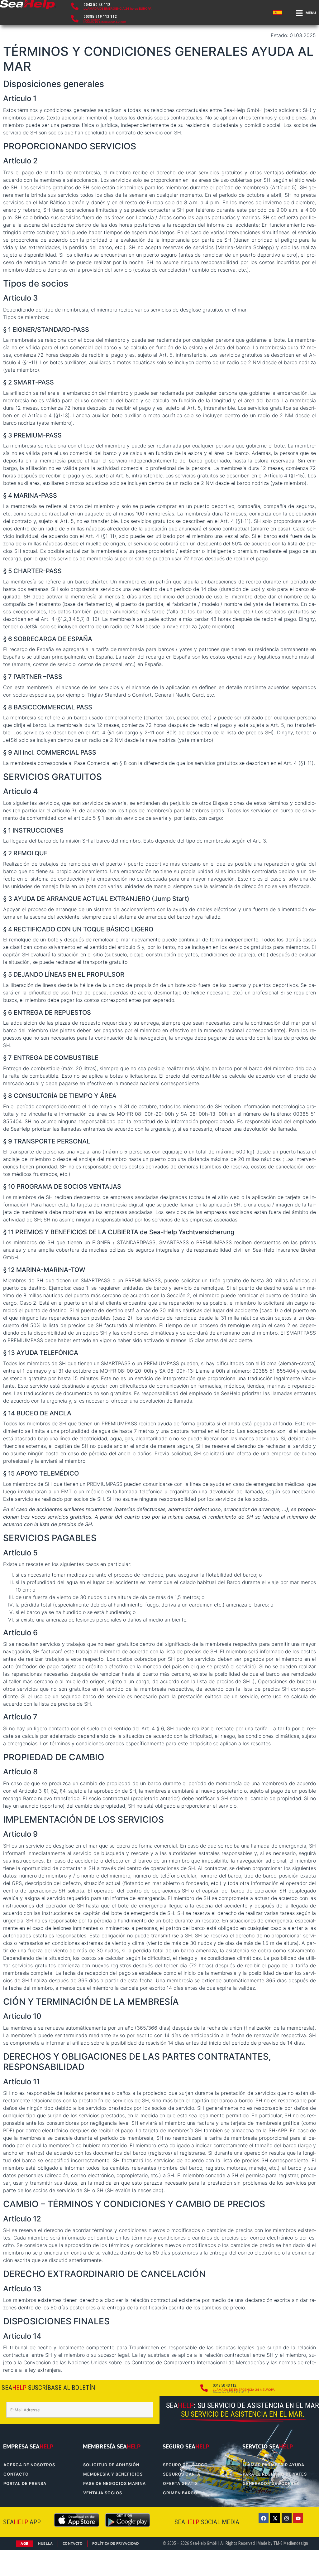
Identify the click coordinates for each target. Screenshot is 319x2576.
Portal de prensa (25, 2484)
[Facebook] (264, 2518)
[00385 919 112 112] (75, 19)
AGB (24, 2543)
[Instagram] (287, 2518)
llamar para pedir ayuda (274, 2465)
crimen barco (180, 2493)
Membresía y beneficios (113, 2474)
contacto (16, 2474)
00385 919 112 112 (100, 16)
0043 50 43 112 (97, 5)
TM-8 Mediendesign (291, 2543)
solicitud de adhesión (111, 2465)
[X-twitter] (275, 2518)
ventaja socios (103, 2493)
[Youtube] (298, 2518)
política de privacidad (116, 2543)
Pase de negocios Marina (114, 2484)
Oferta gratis (180, 2484)
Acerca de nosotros (29, 2465)
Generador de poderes (271, 2484)
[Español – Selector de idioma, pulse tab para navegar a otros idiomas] (279, 12)
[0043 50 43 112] (75, 6)
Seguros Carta (182, 2474)
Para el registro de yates (275, 2474)
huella (45, 2543)
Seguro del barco (185, 2465)
